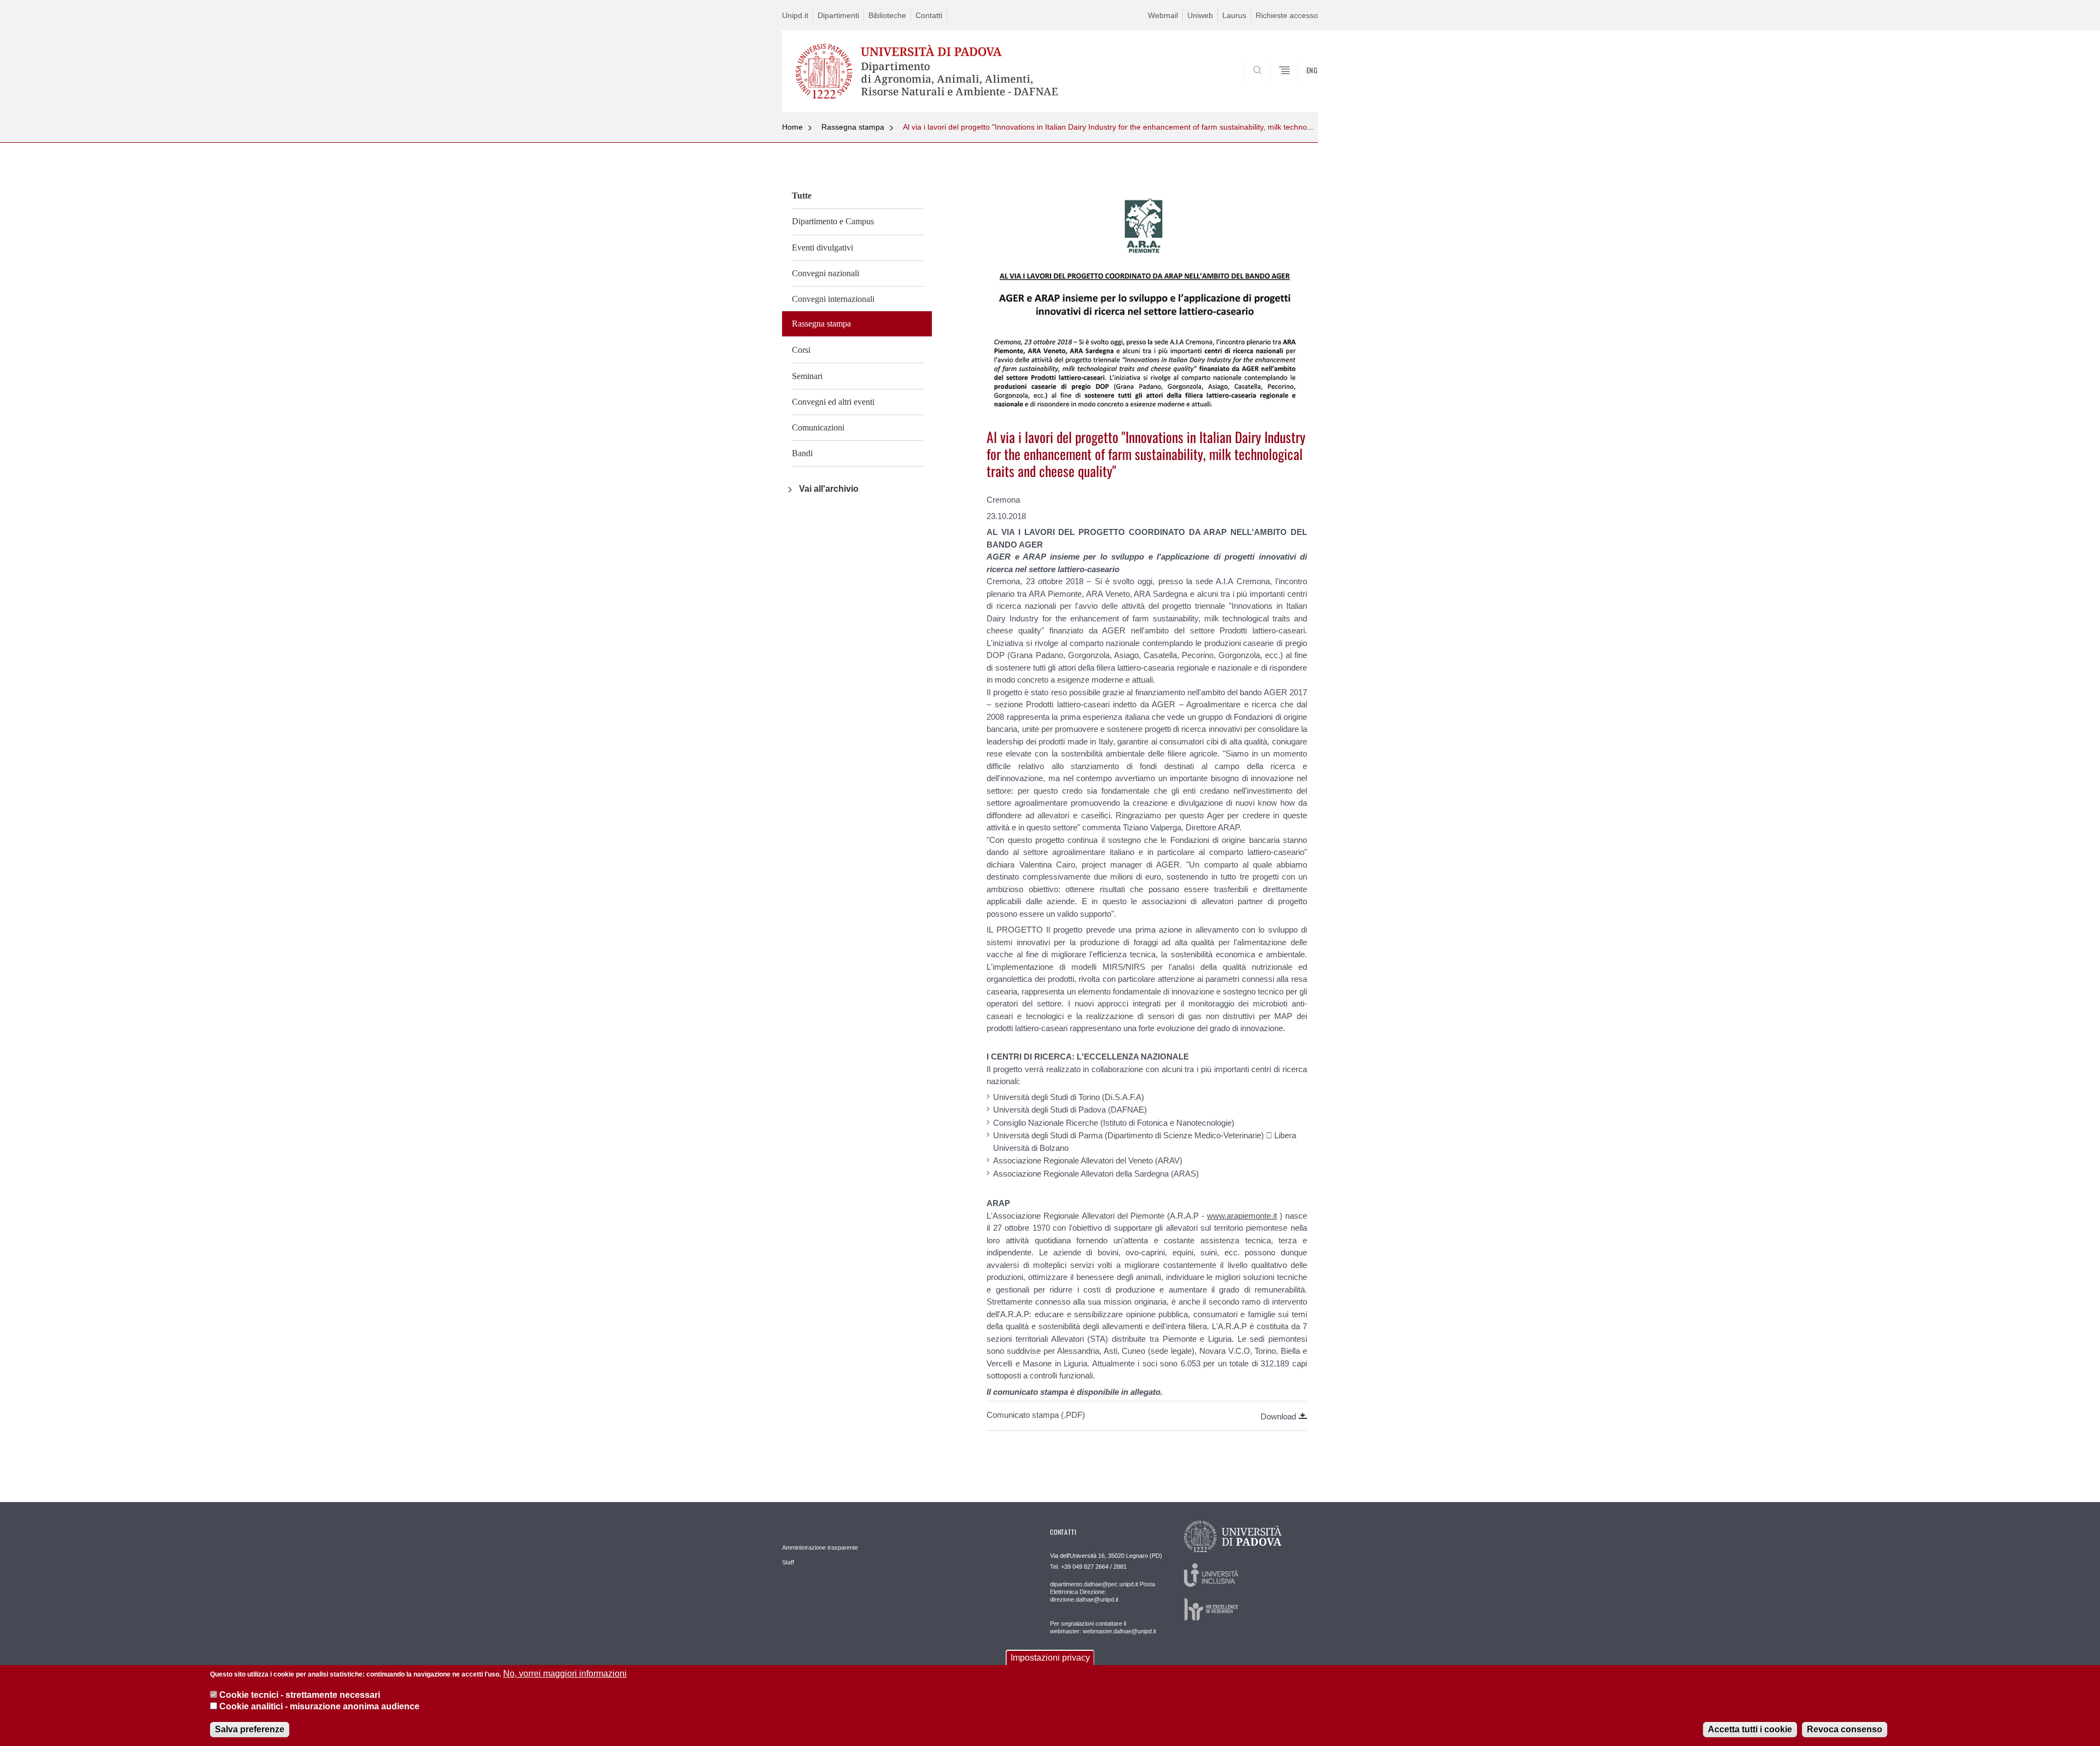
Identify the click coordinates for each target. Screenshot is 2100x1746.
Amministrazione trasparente (820, 1547)
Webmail (1163, 15)
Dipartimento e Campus (833, 221)
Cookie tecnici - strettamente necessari (300, 1694)
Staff (788, 1562)
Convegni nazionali (826, 273)
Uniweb (1200, 15)
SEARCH (1299, 85)
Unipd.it (795, 15)
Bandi (802, 453)
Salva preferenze (250, 1729)
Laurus (1234, 15)
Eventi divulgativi (822, 248)
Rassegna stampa (853, 127)
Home (792, 127)
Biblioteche (887, 15)
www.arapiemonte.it (1242, 1216)
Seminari (807, 376)
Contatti (929, 15)
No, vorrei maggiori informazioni (565, 1674)
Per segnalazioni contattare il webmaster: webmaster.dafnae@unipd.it (1103, 1627)
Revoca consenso (1845, 1729)
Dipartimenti (838, 15)
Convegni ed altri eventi (833, 402)
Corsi (801, 350)
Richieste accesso (1287, 15)
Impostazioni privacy (1050, 1658)
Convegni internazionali (833, 299)
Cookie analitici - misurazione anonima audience (319, 1707)
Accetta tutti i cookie (1750, 1729)
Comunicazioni (818, 427)
